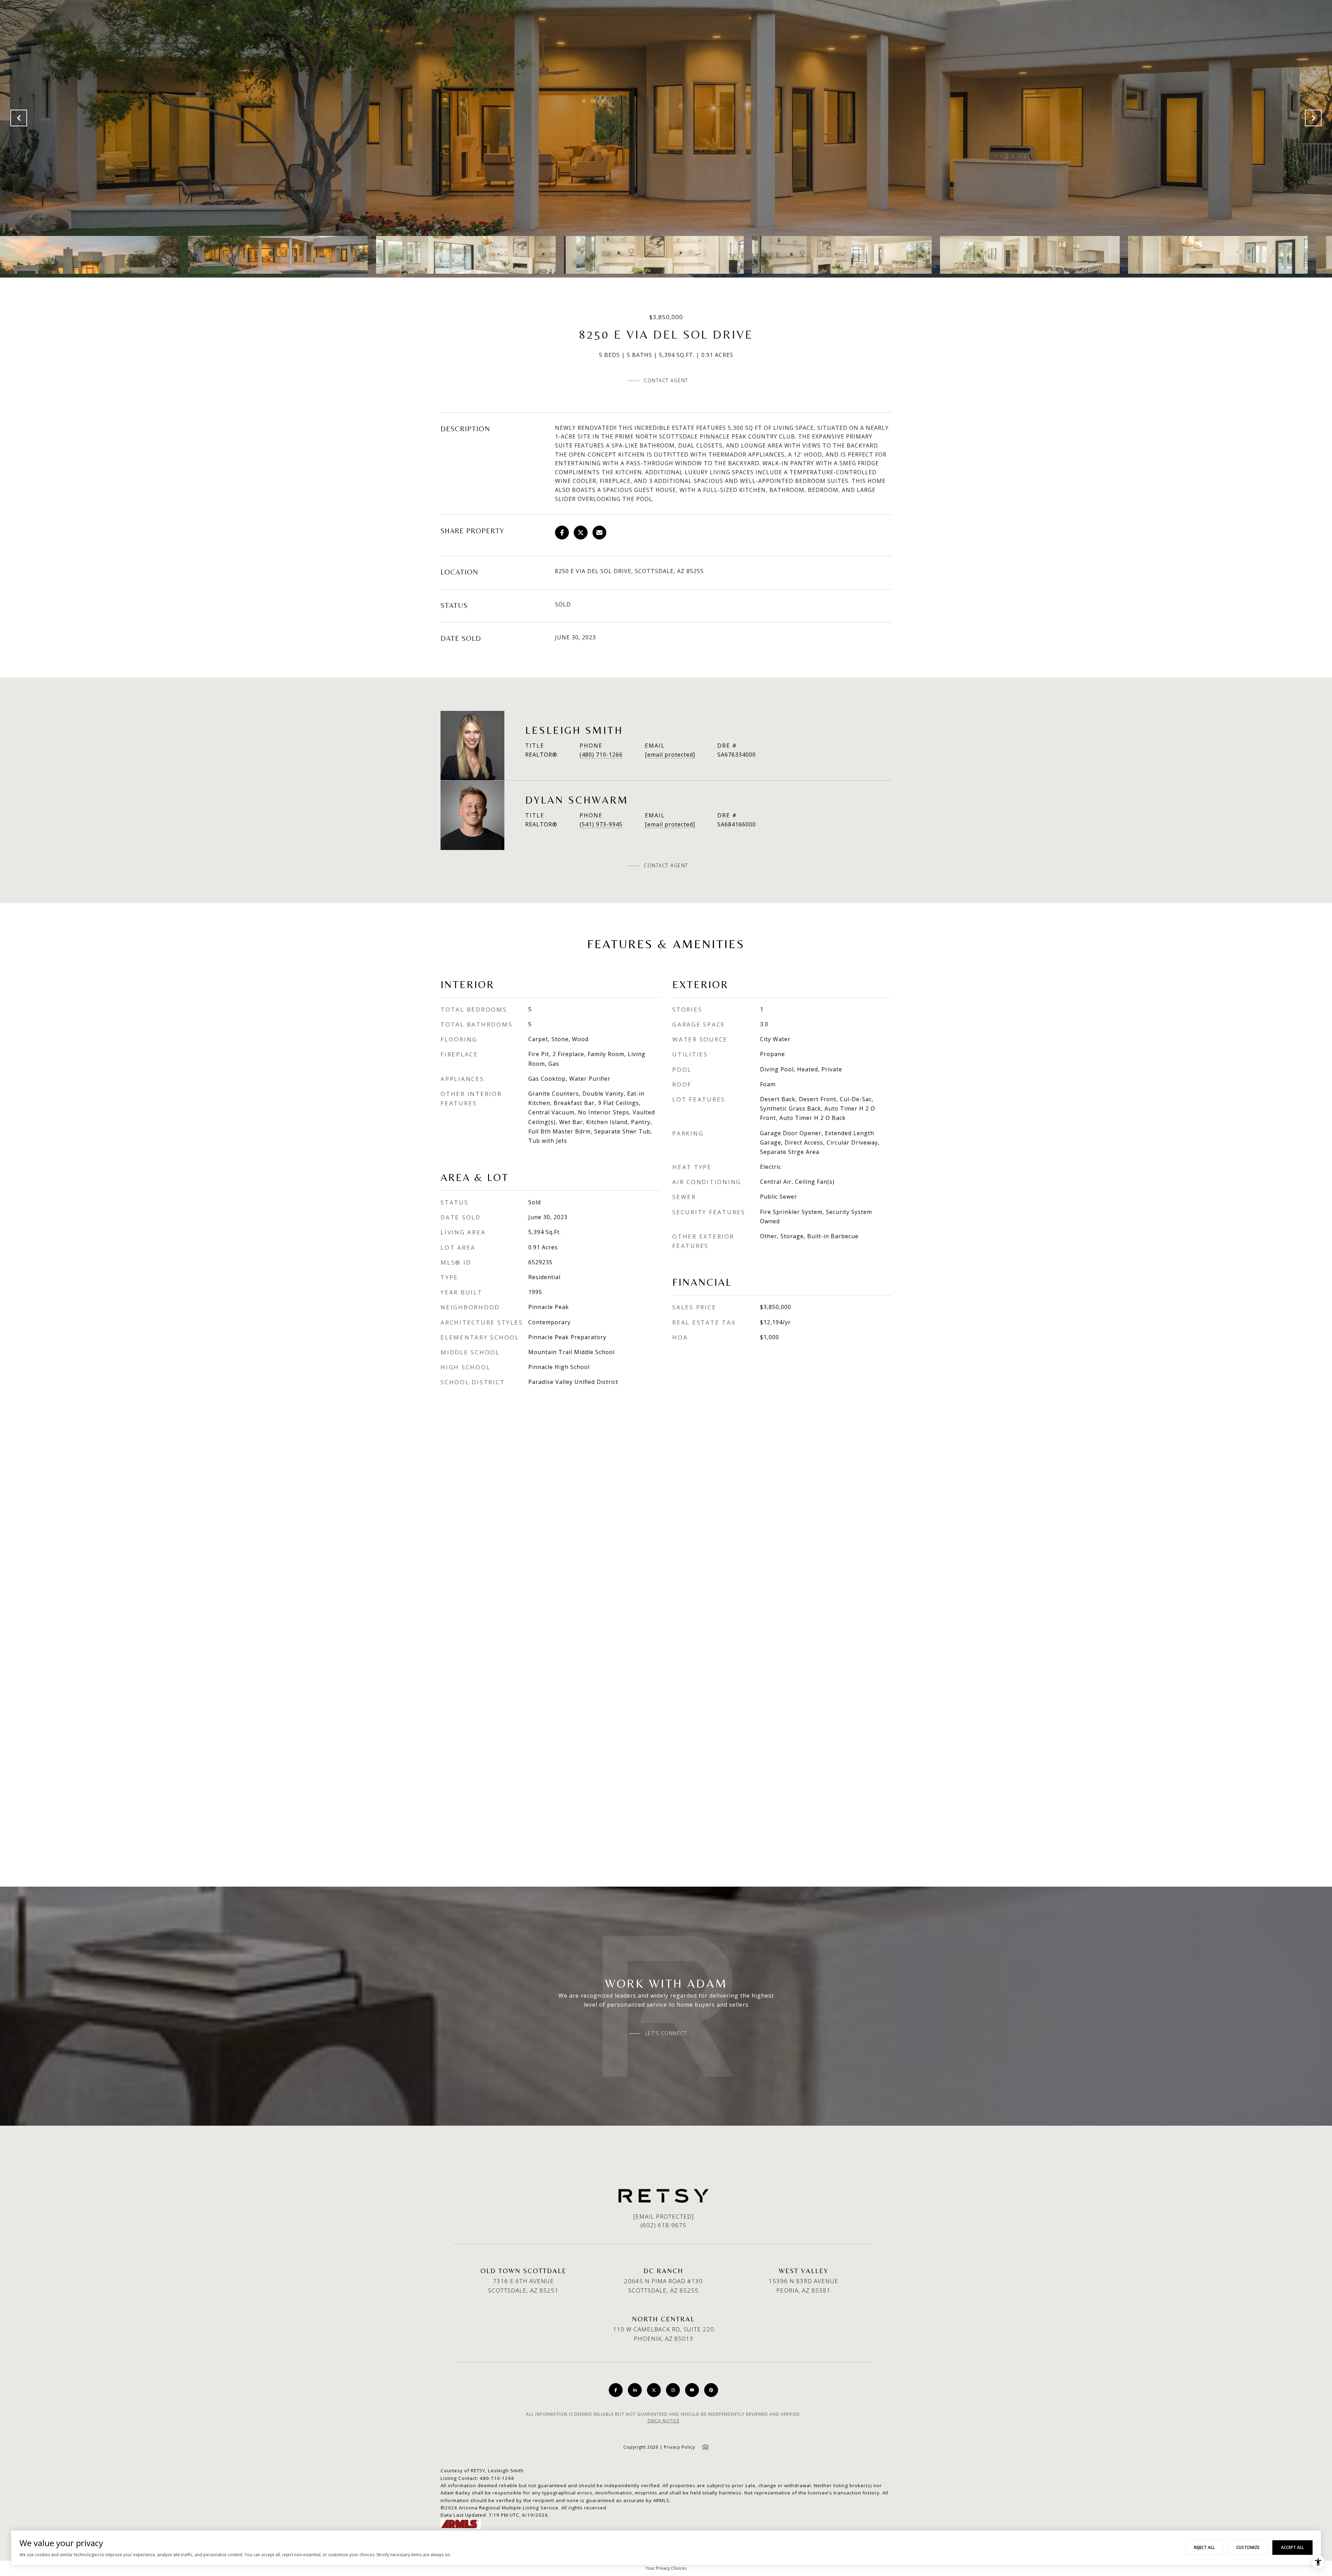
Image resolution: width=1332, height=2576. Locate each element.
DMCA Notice (664, 2421)
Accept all (1292, 2547)
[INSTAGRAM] (673, 2390)
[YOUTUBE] (692, 2390)
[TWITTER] (654, 2390)
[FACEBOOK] (616, 2390)
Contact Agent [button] (666, 380)
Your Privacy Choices (666, 2568)
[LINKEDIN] (635, 2390)
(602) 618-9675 (663, 2225)
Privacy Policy (680, 2447)
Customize (1248, 2547)
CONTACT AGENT (666, 866)
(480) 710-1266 (601, 755)
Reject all (1204, 2547)
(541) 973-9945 (601, 824)
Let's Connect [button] (666, 2033)
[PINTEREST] (711, 2390)
